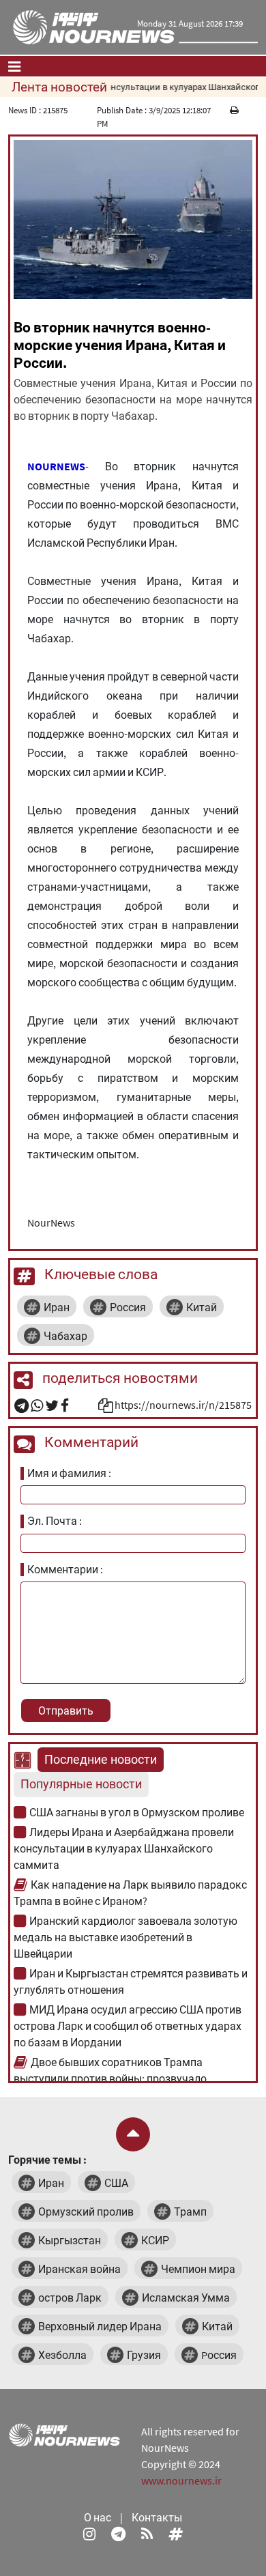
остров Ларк (70, 2298)
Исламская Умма (186, 2298)
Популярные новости (81, 1784)
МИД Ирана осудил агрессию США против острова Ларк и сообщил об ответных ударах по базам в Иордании (128, 2026)
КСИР (155, 2240)
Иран (57, 1307)
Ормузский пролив (86, 2212)
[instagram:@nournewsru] (89, 2534)
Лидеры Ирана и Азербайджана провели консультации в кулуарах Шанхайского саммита (124, 1848)
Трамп (190, 2212)
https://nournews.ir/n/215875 (183, 1405)
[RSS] (147, 2534)
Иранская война (79, 2269)
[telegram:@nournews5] (118, 2534)
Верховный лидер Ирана (100, 2326)
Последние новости (101, 1760)
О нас (98, 2517)
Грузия (144, 2355)
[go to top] (133, 2134)
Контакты (157, 2517)
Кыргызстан (70, 2240)
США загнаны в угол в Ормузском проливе (137, 1812)
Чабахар (65, 1336)
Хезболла (62, 2355)
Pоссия (219, 2355)
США (116, 2183)
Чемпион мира (198, 2269)
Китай (202, 1307)
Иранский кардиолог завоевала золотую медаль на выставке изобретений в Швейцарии (125, 1937)
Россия (128, 1307)
